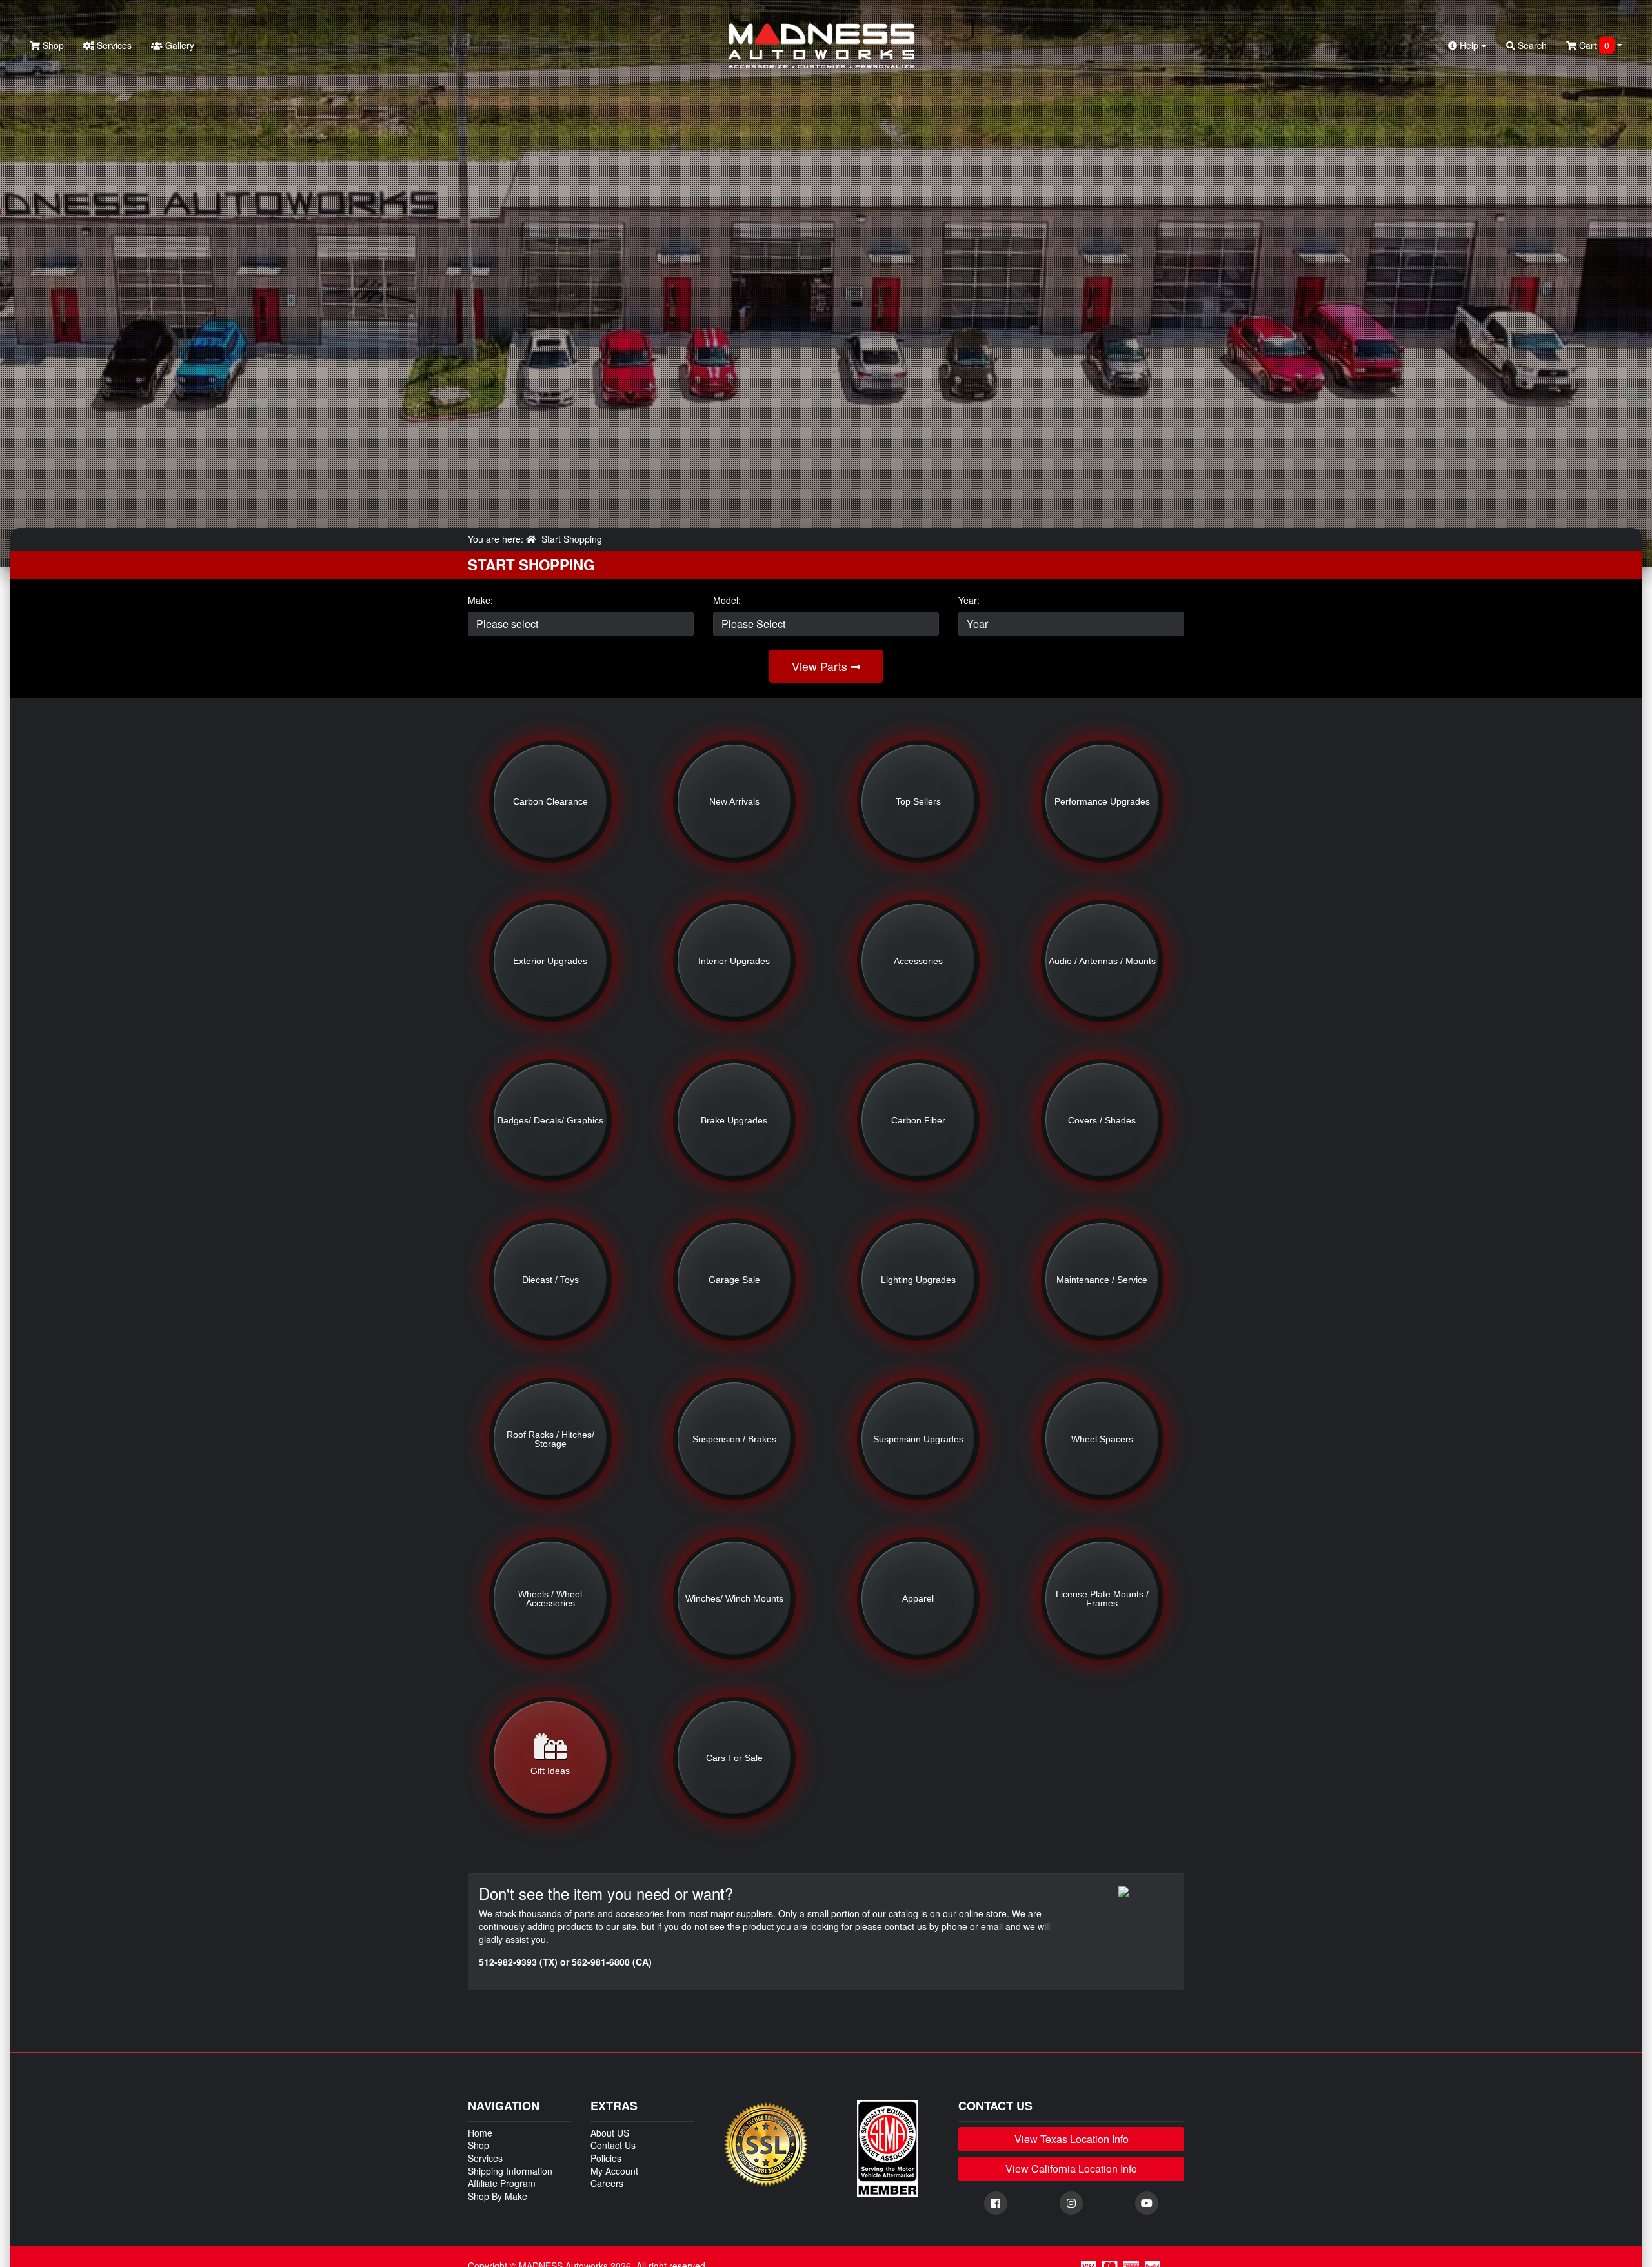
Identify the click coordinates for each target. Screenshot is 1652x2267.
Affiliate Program (502, 2183)
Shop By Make (498, 2196)
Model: (727, 600)
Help (1469, 45)
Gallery (178, 45)
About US (610, 2133)
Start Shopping (572, 539)
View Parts (821, 666)
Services (113, 45)
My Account (614, 2171)
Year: (969, 600)
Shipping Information (510, 2171)
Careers (607, 2183)
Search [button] (1531, 45)
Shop (52, 45)
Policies (606, 2158)
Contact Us (613, 2145)
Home (480, 2133)
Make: (480, 600)
